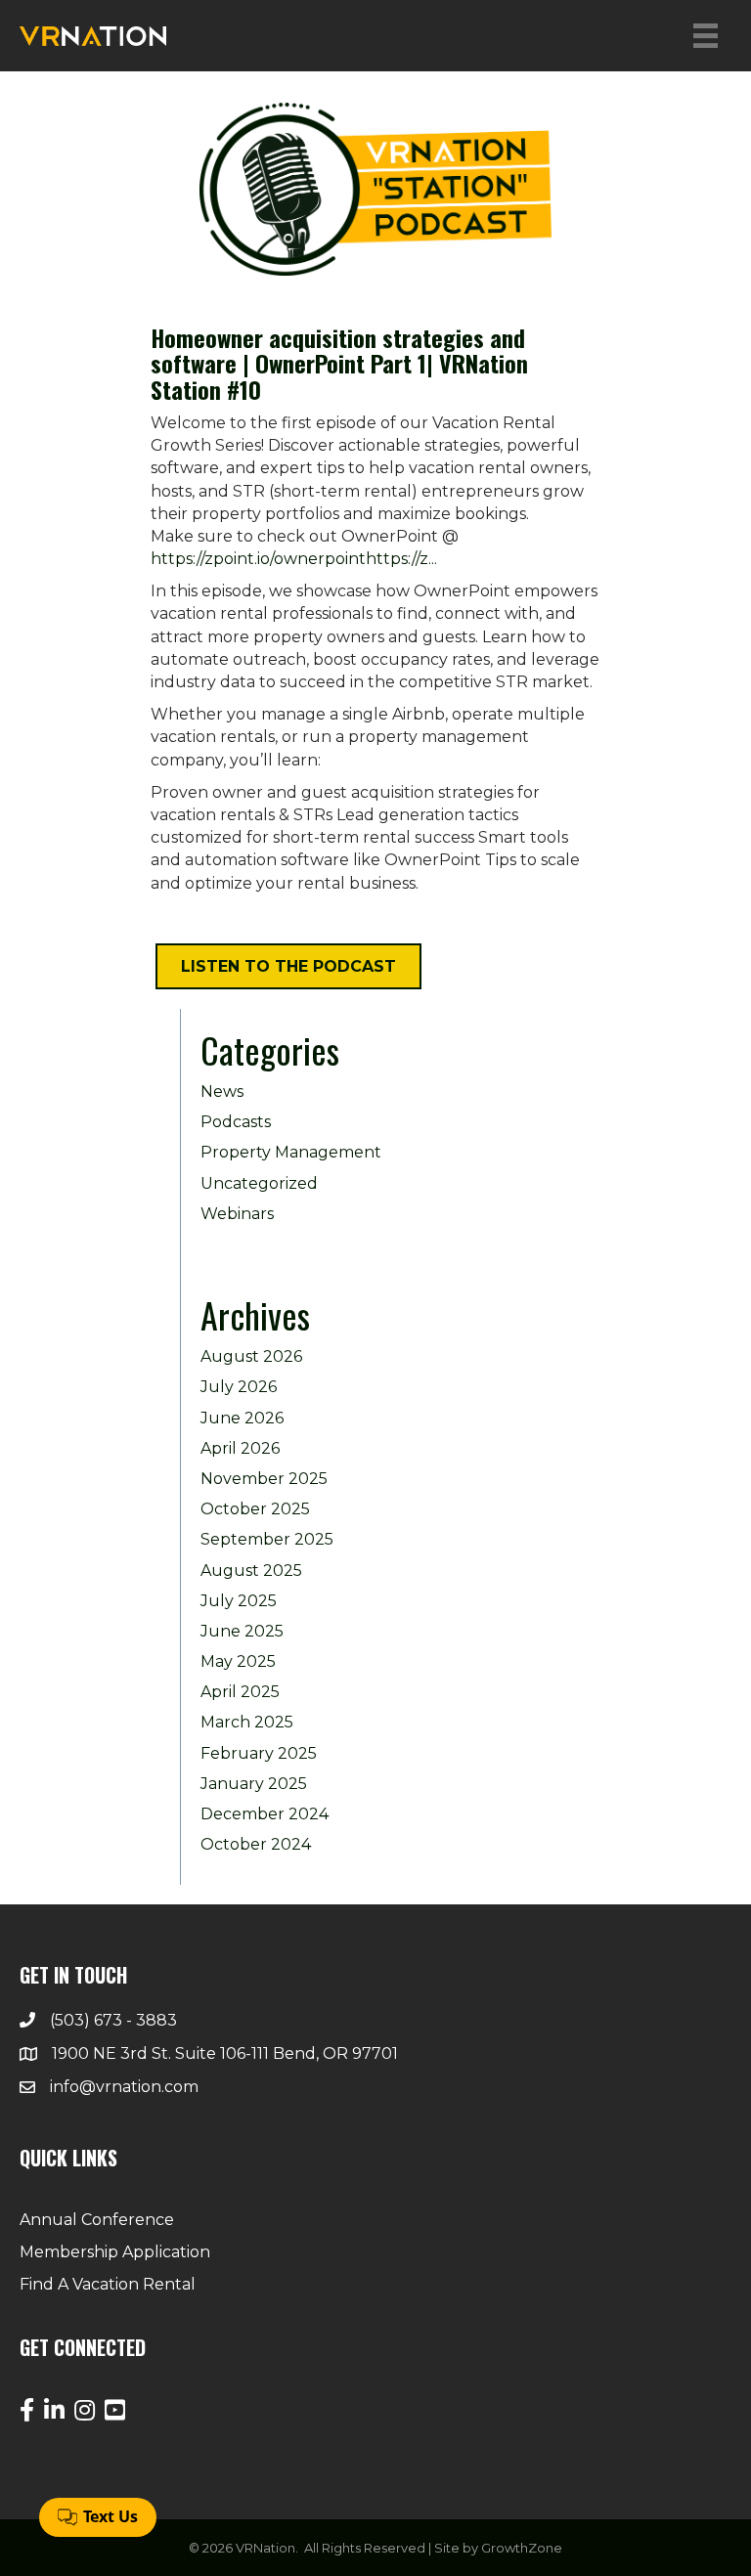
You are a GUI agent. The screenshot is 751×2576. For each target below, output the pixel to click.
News (222, 1092)
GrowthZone (522, 2548)
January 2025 (254, 1784)
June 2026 (242, 1418)
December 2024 (265, 1814)
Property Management (291, 1152)
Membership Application (115, 2252)
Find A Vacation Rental (108, 2284)
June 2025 (242, 1631)
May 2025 (238, 1661)
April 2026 (240, 1448)
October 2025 (255, 1509)
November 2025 (264, 1479)
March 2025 (247, 1722)
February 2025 (259, 1753)
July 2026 (239, 1387)
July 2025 (239, 1601)
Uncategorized (259, 1183)
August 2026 (251, 1356)
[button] (288, 966)
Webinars (237, 1214)
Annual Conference (97, 2220)
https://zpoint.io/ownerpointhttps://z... (294, 559)
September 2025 (267, 1539)
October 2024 (256, 1844)
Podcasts (236, 1122)
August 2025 (251, 1571)
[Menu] (706, 36)
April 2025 (240, 1692)
